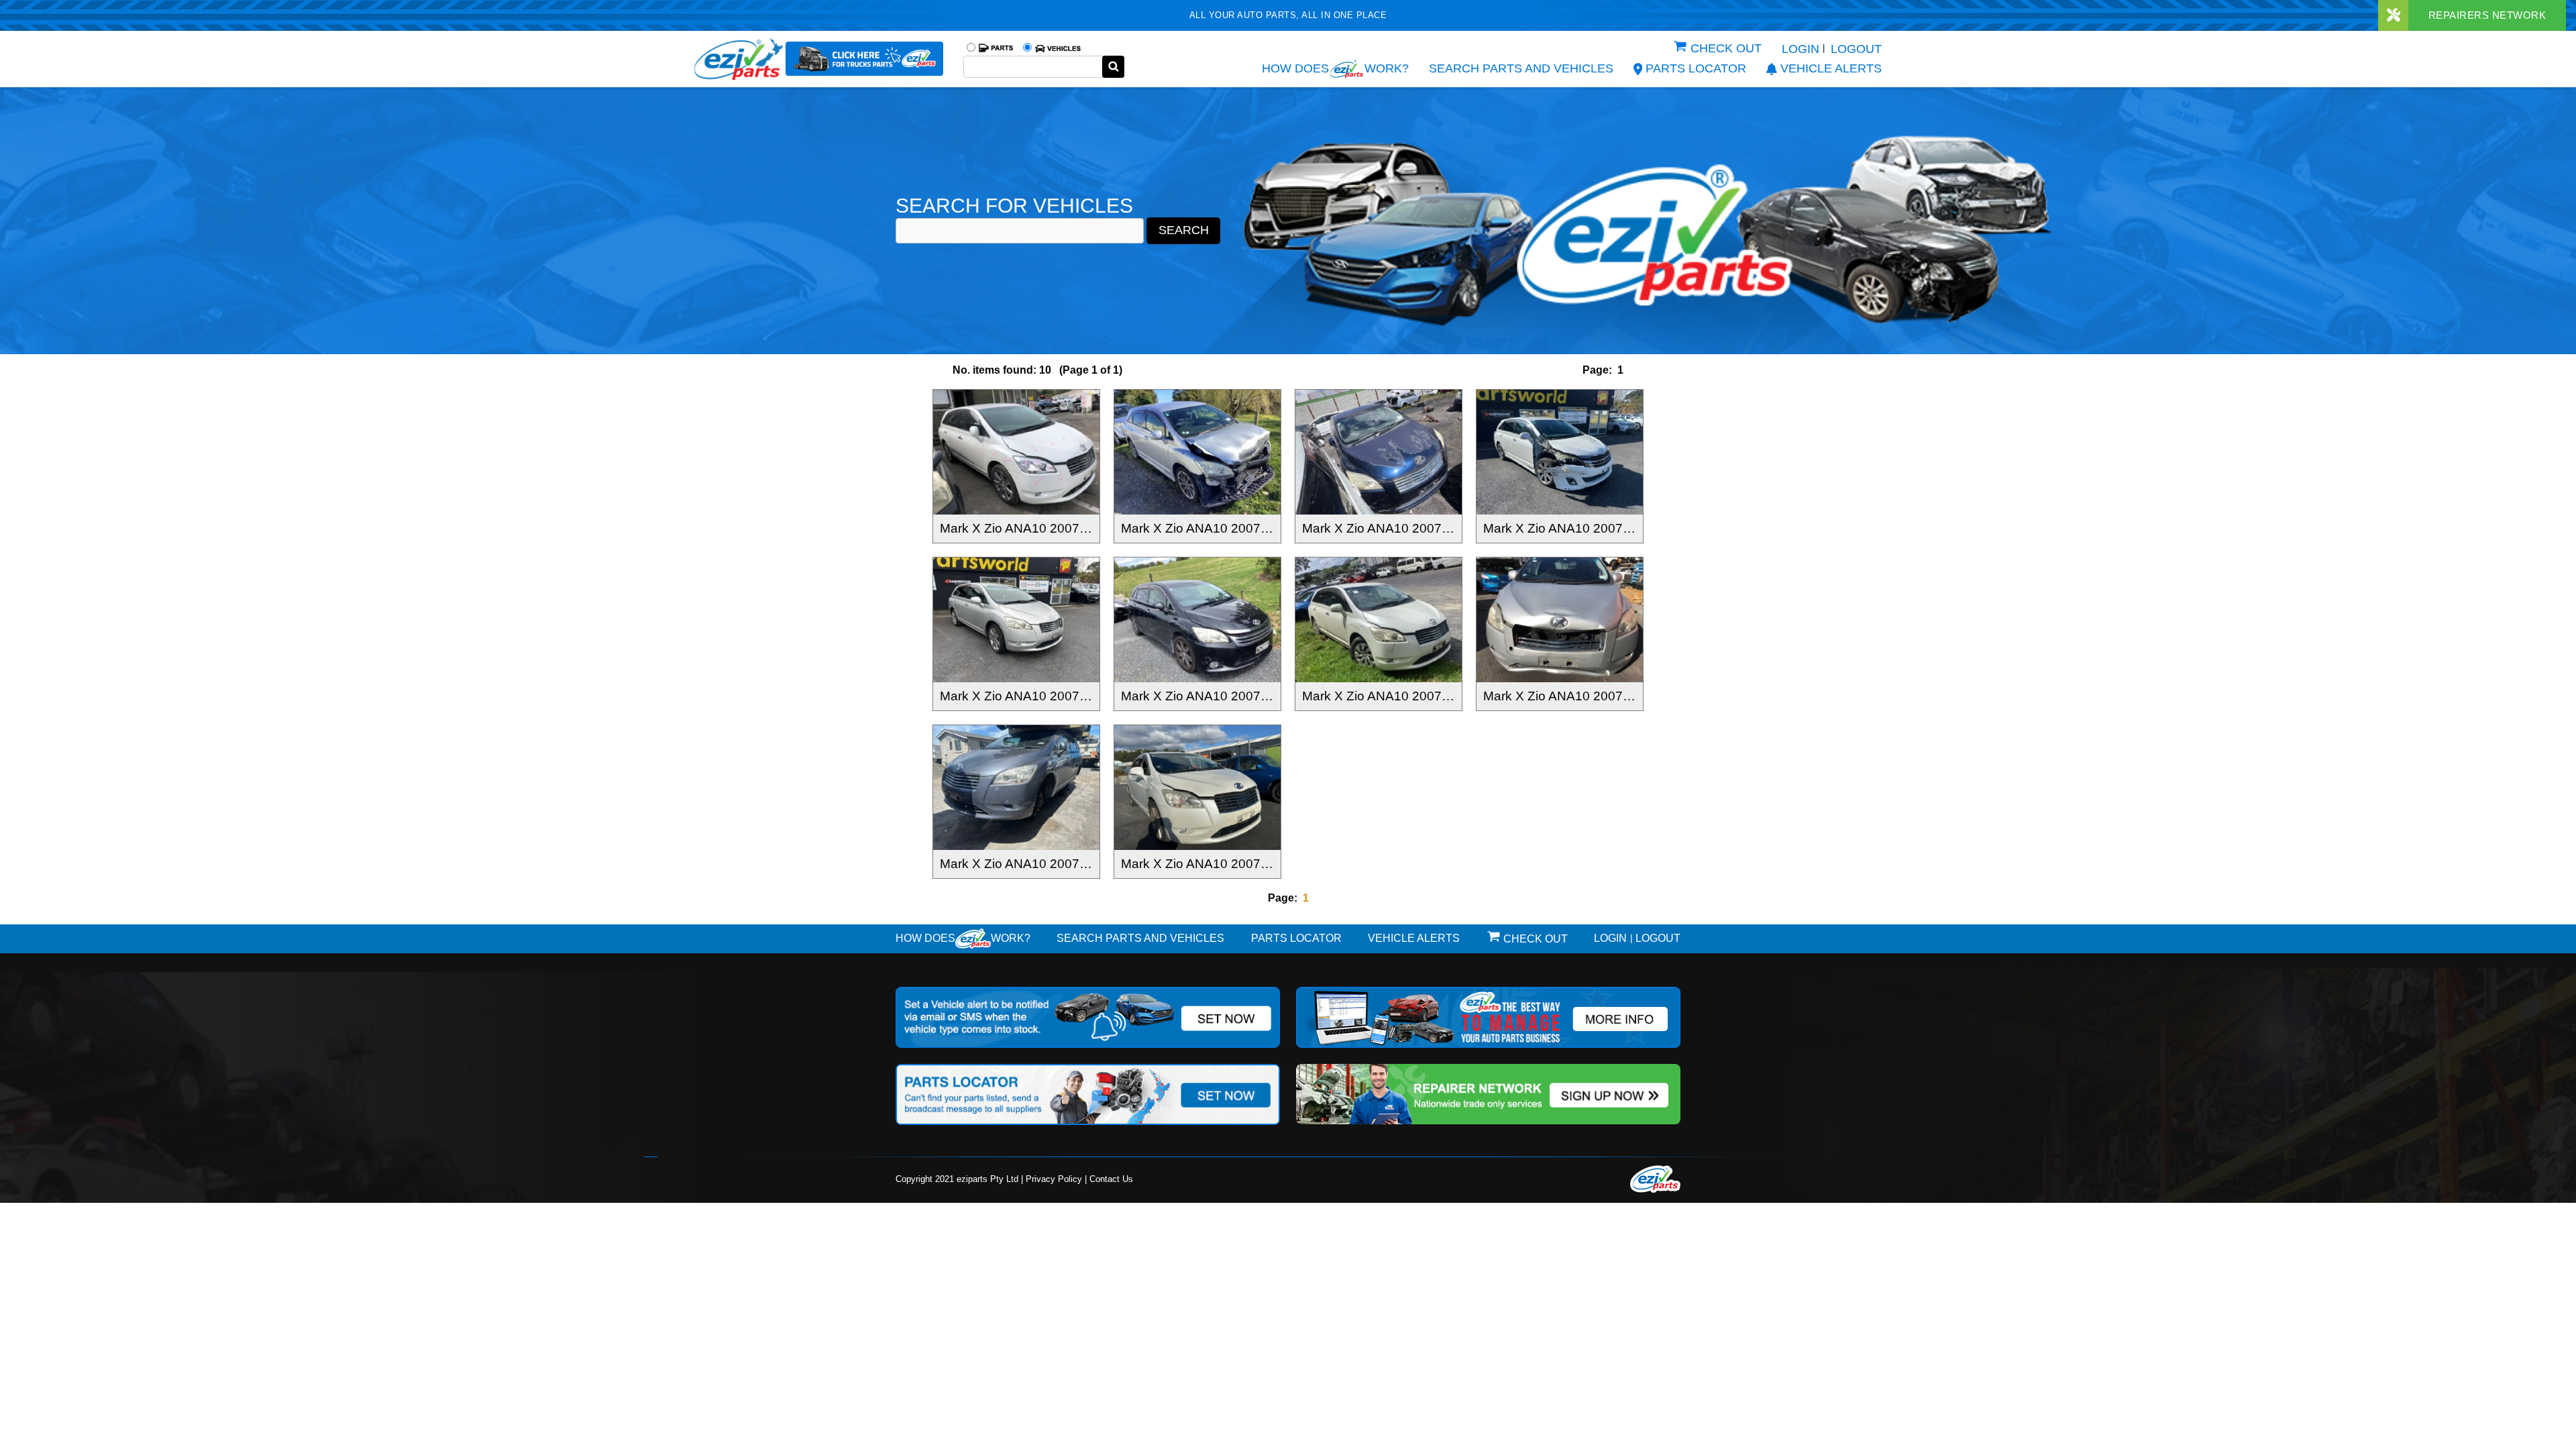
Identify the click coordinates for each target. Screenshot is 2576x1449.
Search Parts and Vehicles (1521, 68)
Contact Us (1111, 1179)
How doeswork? (963, 938)
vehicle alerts (1831, 68)
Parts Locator (1696, 68)
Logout (1856, 49)
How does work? (1335, 68)
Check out (1726, 48)
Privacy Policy (1054, 1179)
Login (1801, 49)
